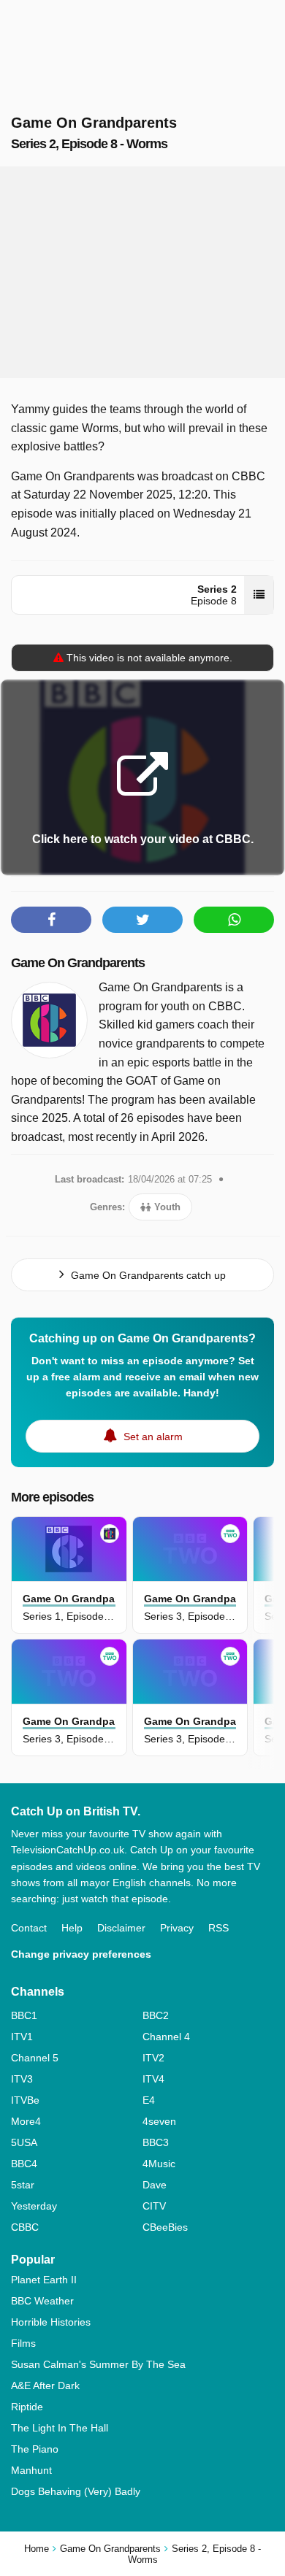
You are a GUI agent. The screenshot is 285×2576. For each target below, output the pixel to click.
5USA (24, 2142)
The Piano (35, 2449)
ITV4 (153, 2079)
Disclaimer (121, 1928)
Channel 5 (35, 2058)
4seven (159, 2121)
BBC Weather (42, 2301)
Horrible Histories (51, 2322)
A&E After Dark (45, 2385)
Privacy (177, 1928)
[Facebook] (51, 920)
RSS (218, 1928)
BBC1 (24, 2015)
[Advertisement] (142, 272)
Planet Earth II (44, 2280)
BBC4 (24, 2164)
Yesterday (34, 2206)
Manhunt (31, 2470)
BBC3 (156, 2142)
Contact (29, 1928)
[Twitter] (142, 920)
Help (72, 1928)
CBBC (25, 2227)
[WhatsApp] (234, 920)
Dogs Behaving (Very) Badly (76, 2491)
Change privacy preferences (81, 1954)
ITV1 (22, 2037)
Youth (166, 1207)
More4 (26, 2121)
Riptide (27, 2407)
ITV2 (153, 2058)
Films (23, 2343)
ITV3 (22, 2079)
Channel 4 (166, 2037)
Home (37, 2549)
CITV (154, 2206)
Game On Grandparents (78, 963)
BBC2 (156, 2015)
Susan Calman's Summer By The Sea (98, 2364)
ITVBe (25, 2100)
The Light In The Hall (60, 2428)
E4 (149, 2100)
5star (23, 2185)
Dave (155, 2185)
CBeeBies (165, 2227)
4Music (159, 2164)
